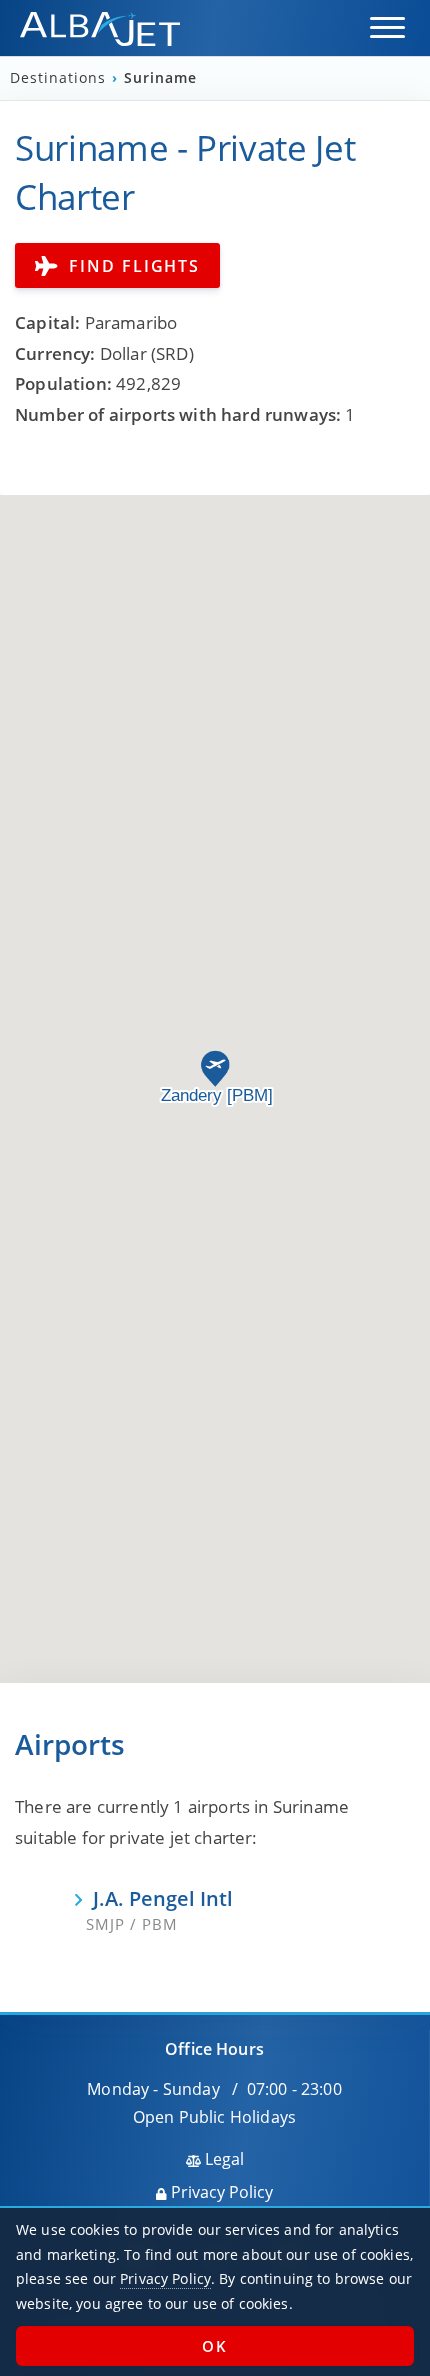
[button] (387, 27)
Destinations (60, 78)
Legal (222, 2159)
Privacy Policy (220, 2192)
